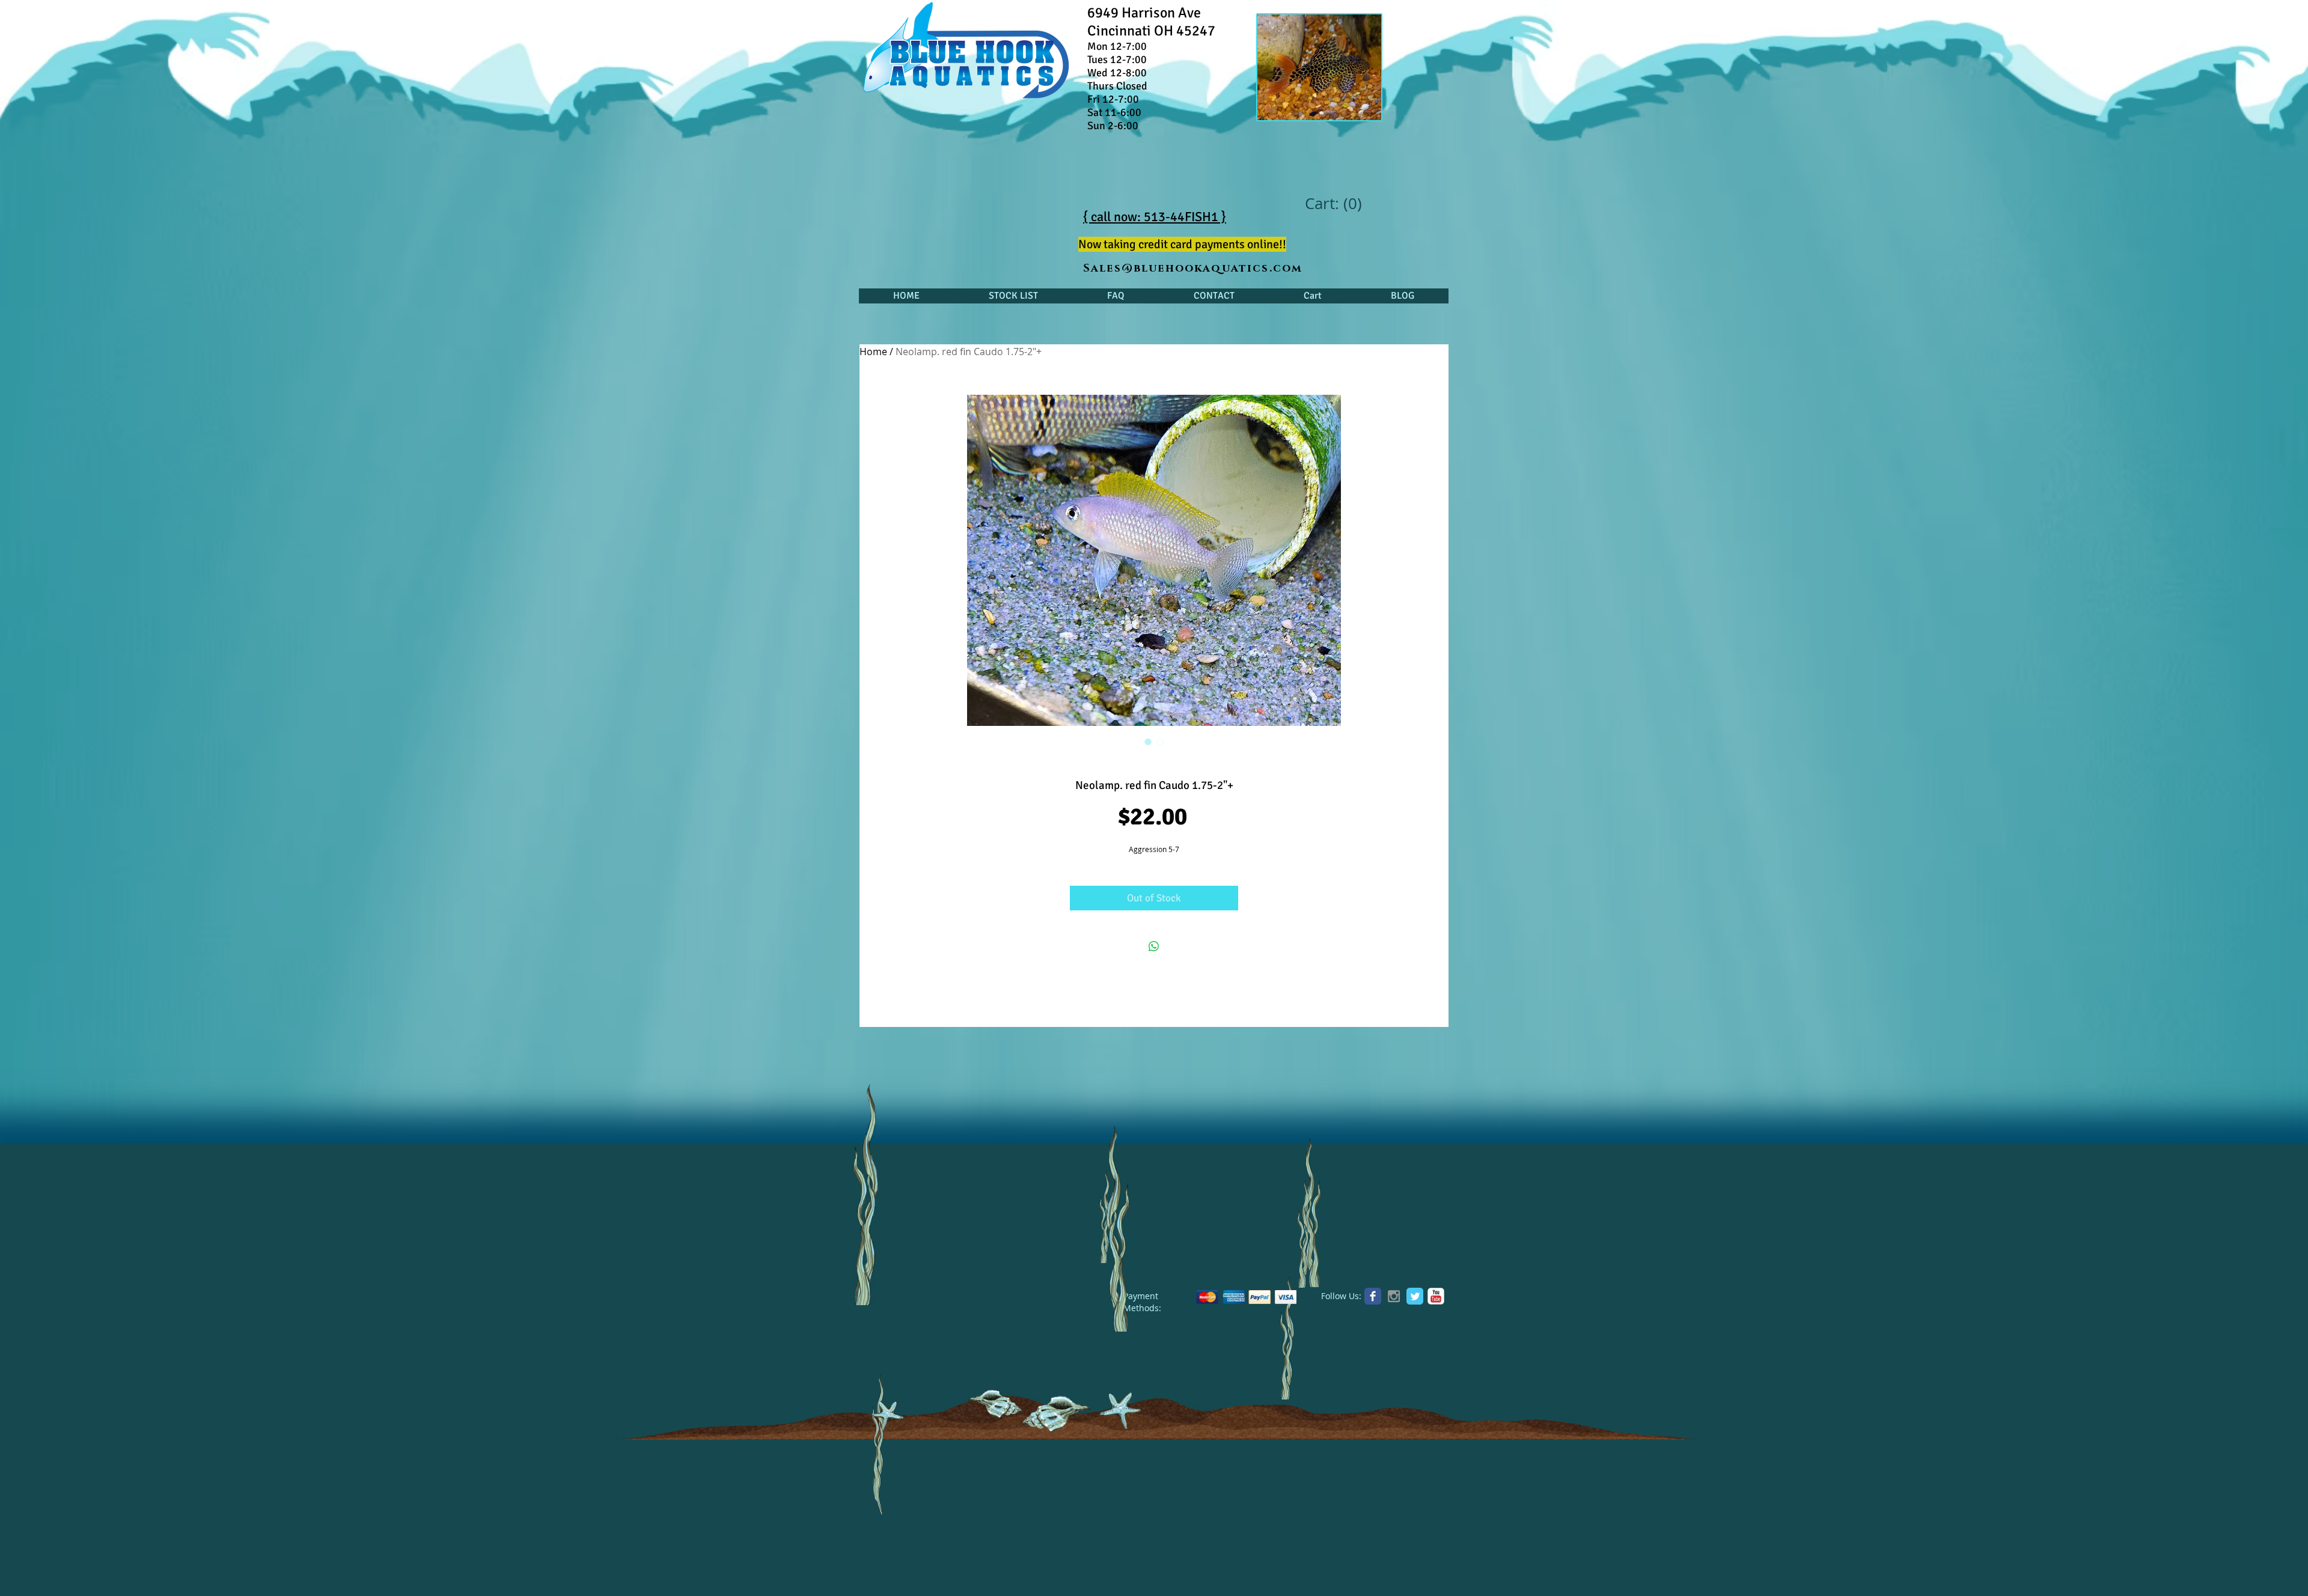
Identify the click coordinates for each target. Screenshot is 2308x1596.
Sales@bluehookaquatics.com (1193, 269)
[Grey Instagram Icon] (1394, 1296)
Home (873, 352)
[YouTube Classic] (1436, 1296)
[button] (1013, 296)
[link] (1333, 204)
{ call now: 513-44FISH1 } (1155, 217)
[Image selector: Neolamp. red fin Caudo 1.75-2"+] (1148, 742)
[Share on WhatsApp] (1154, 946)
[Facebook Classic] (1373, 1296)
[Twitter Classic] (1415, 1296)
